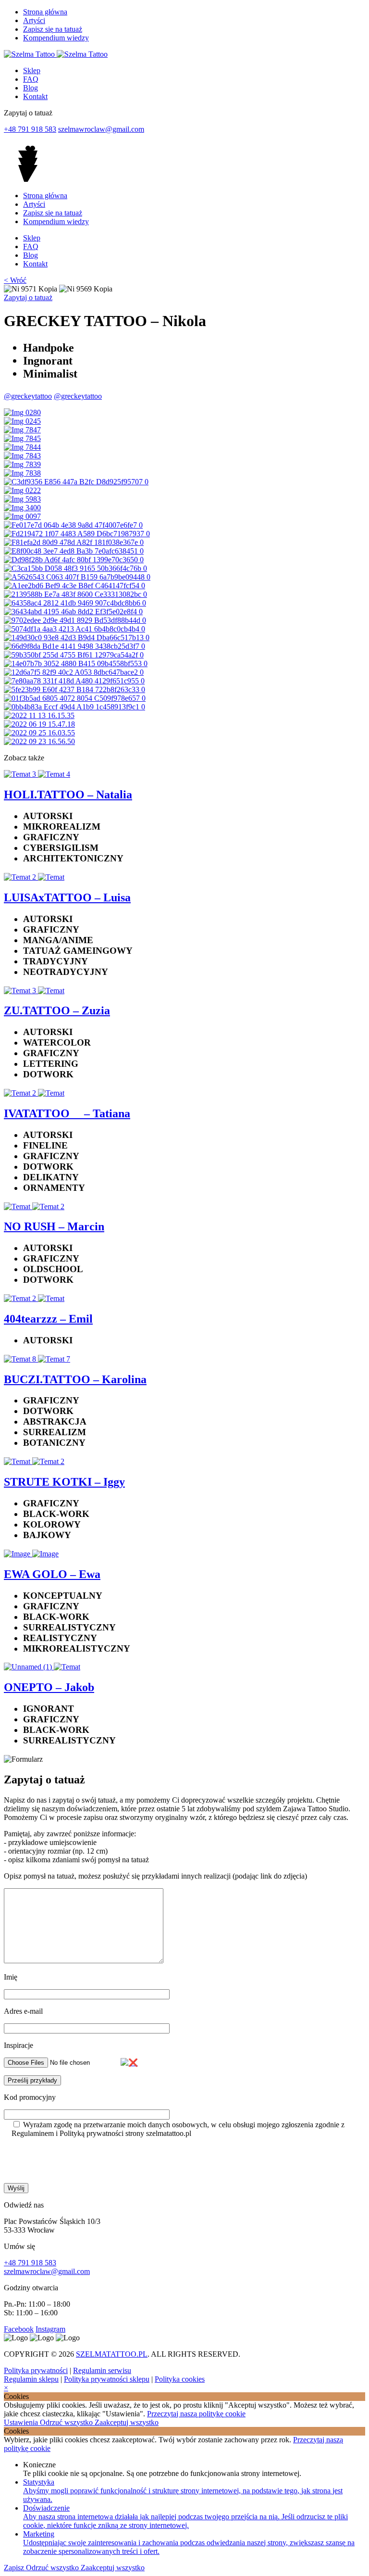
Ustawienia (22, 2422)
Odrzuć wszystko (67, 2422)
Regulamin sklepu (31, 2379)
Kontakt (35, 96)
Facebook (19, 2329)
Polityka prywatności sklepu (107, 2379)
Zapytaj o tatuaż (28, 297)
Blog (31, 88)
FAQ (31, 79)
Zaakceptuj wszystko (127, 2422)
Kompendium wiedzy (56, 38)
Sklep (32, 70)
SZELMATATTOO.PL (112, 2354)
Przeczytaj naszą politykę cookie (196, 2414)
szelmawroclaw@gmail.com (101, 129)
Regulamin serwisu (102, 2370)
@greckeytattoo (28, 396)
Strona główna (45, 12)
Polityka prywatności (36, 2370)
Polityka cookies (180, 2379)
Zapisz (15, 2568)
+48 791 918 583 (30, 129)
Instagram (50, 2329)
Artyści (34, 20)
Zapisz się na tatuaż (53, 29)
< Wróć (15, 280)
